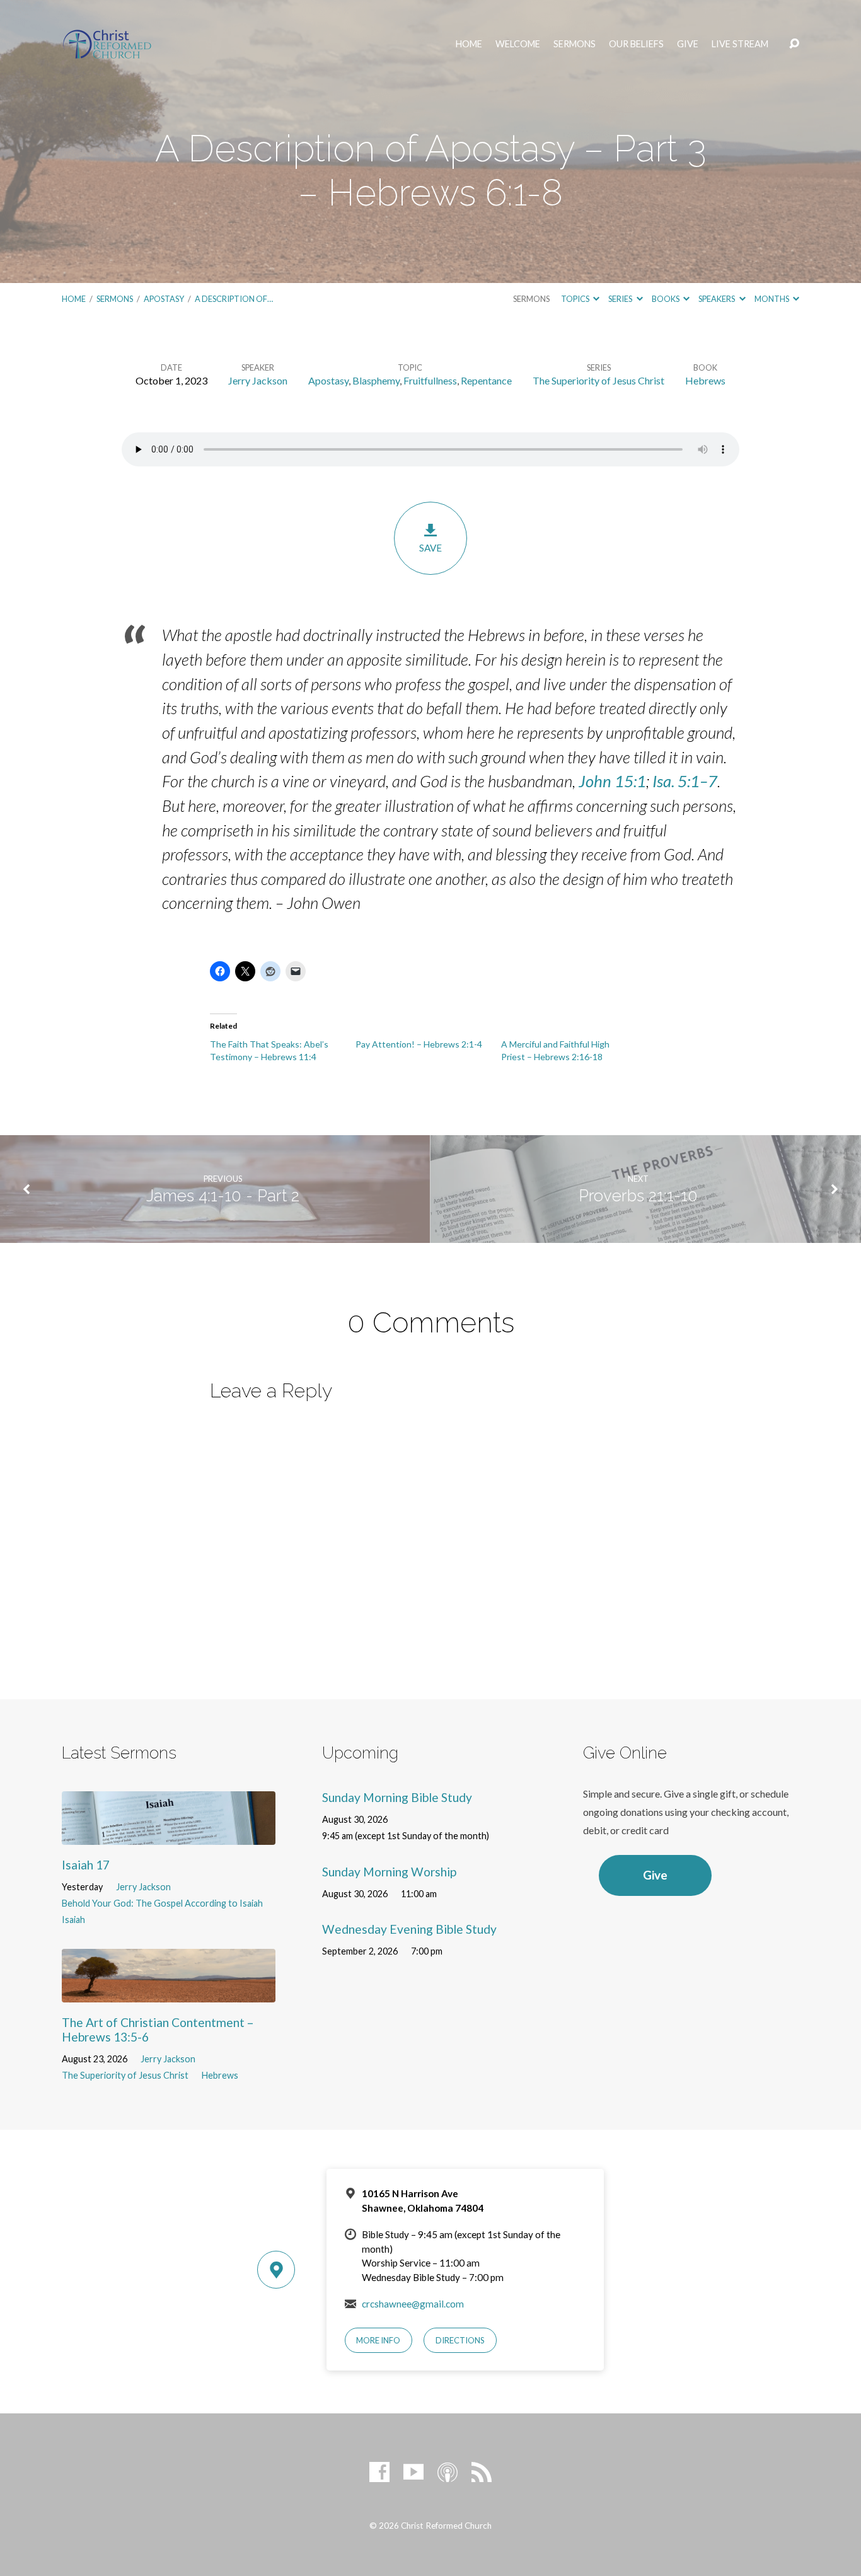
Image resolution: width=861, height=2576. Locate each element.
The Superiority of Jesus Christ (598, 380)
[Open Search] (794, 44)
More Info (378, 2340)
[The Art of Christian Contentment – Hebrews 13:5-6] (169, 1993)
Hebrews (705, 380)
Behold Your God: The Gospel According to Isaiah (162, 1903)
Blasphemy (376, 380)
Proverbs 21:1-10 (638, 1196)
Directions (460, 2340)
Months (772, 299)
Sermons (575, 44)
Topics (576, 299)
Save (430, 548)
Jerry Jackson (258, 380)
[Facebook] (379, 2472)
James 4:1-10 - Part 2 (223, 1196)
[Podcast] (448, 2472)
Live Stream (740, 44)
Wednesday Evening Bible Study (409, 1929)
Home (469, 44)
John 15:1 (612, 781)
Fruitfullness (430, 380)
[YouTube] (413, 2472)
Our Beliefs (636, 44)
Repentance (486, 380)
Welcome (518, 44)
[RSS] (482, 2472)
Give (688, 44)
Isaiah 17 (86, 1865)
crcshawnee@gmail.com (413, 2304)
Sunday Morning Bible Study (397, 1797)
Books (666, 299)
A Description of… (234, 299)
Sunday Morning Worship (389, 1872)
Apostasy (164, 299)
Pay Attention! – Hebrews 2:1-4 (419, 1044)
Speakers (717, 299)
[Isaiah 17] (169, 1835)
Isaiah (73, 1920)
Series (621, 299)
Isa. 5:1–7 (685, 781)
